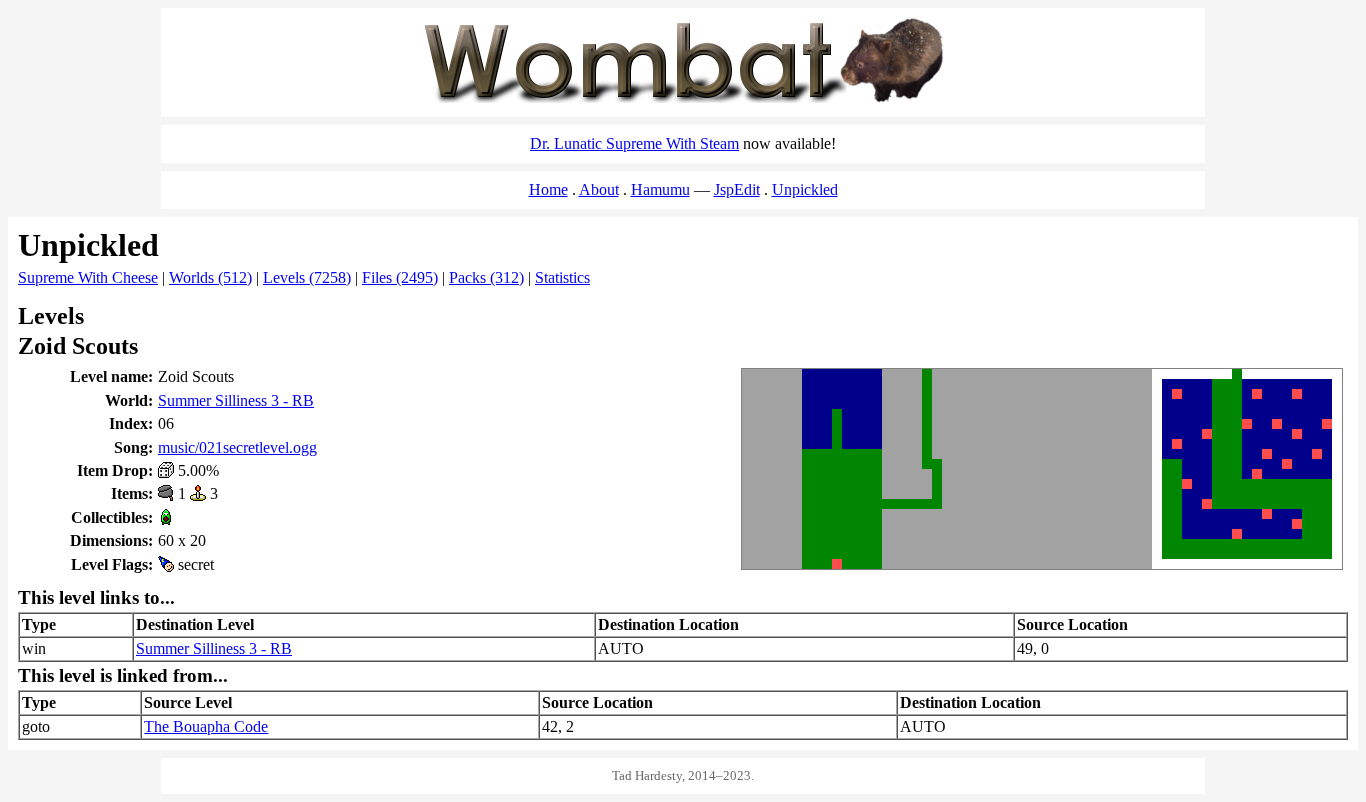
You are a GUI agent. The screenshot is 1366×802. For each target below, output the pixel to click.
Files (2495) (400, 277)
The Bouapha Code (206, 726)
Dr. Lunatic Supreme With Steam (634, 143)
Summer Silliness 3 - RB (236, 400)
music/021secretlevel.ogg (237, 447)
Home (548, 189)
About (599, 189)
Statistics (562, 277)
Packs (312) (486, 277)
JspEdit (737, 189)
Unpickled (805, 189)
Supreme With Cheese (88, 277)
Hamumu (660, 189)
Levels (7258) (307, 277)
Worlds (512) (210, 277)
